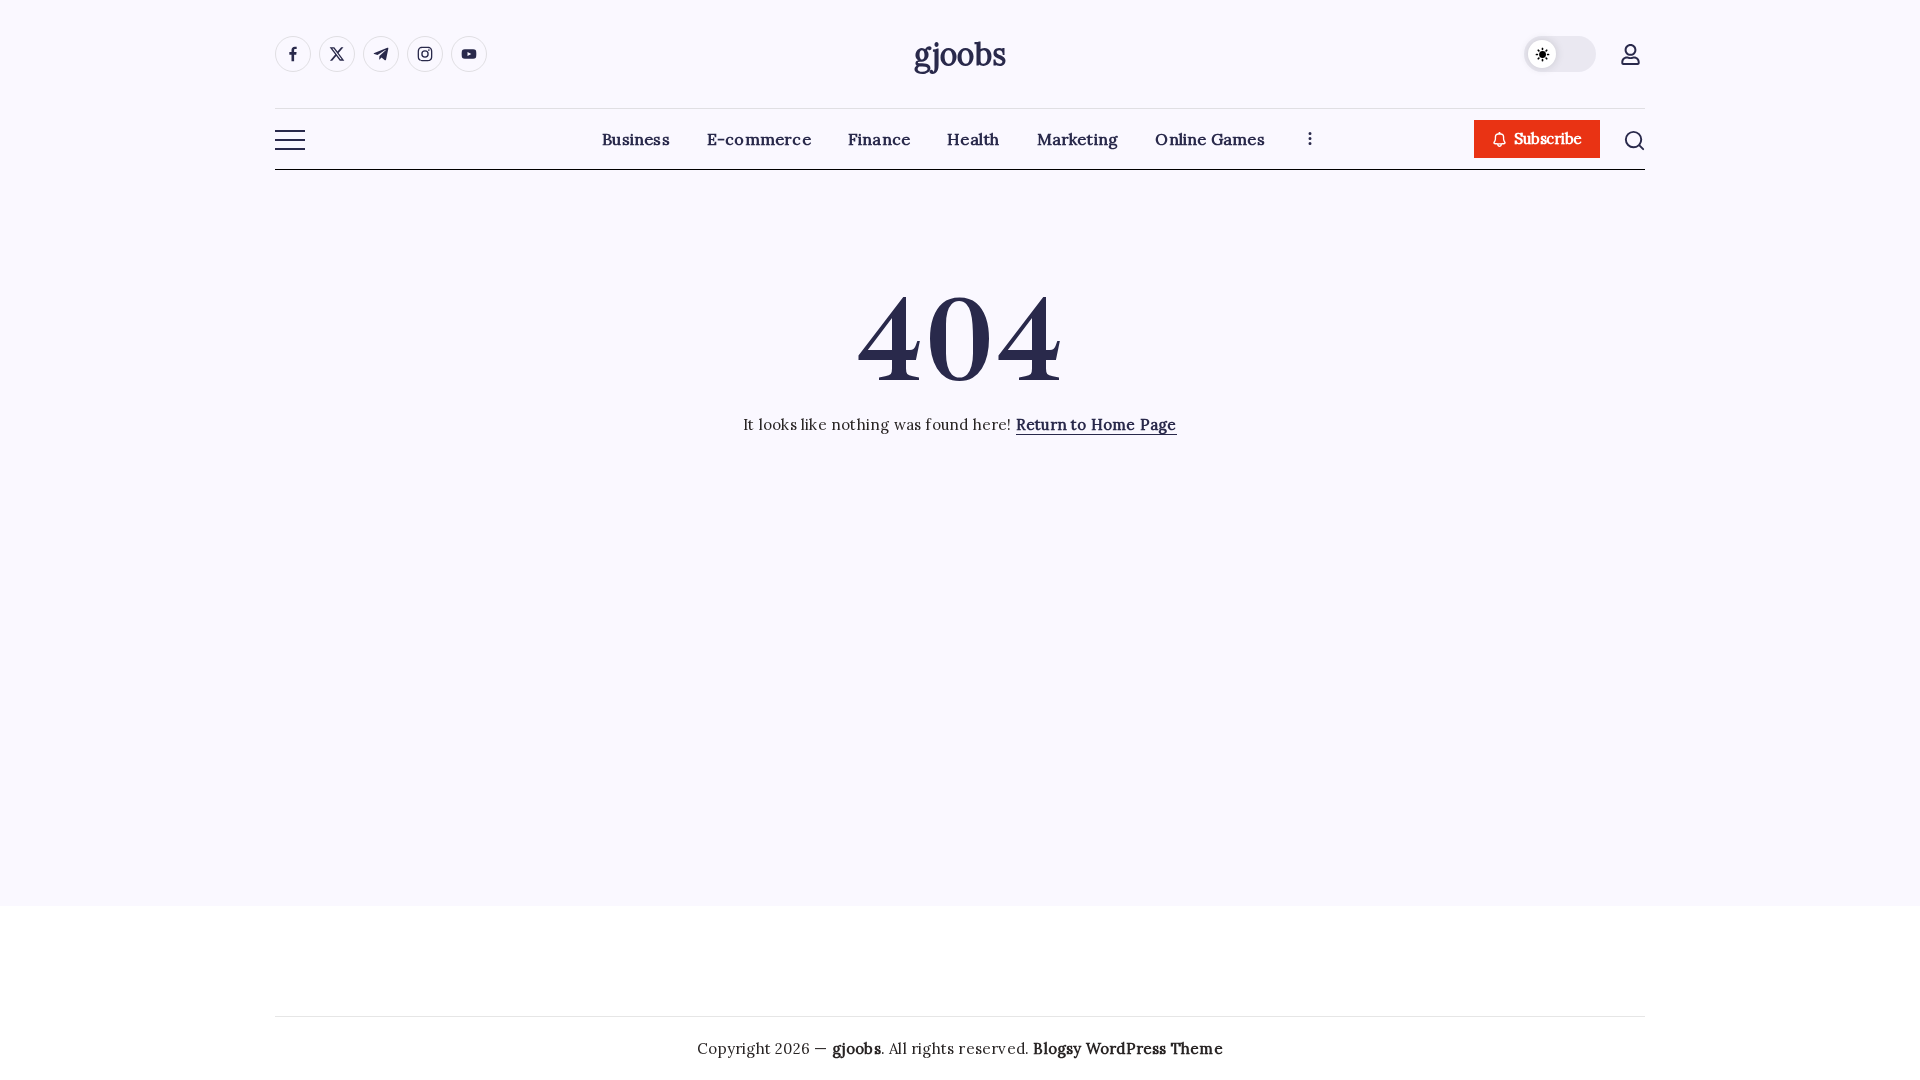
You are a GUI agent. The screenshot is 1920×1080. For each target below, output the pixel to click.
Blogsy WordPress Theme (1127, 1048)
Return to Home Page (1096, 424)
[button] (1560, 54)
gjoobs (960, 54)
